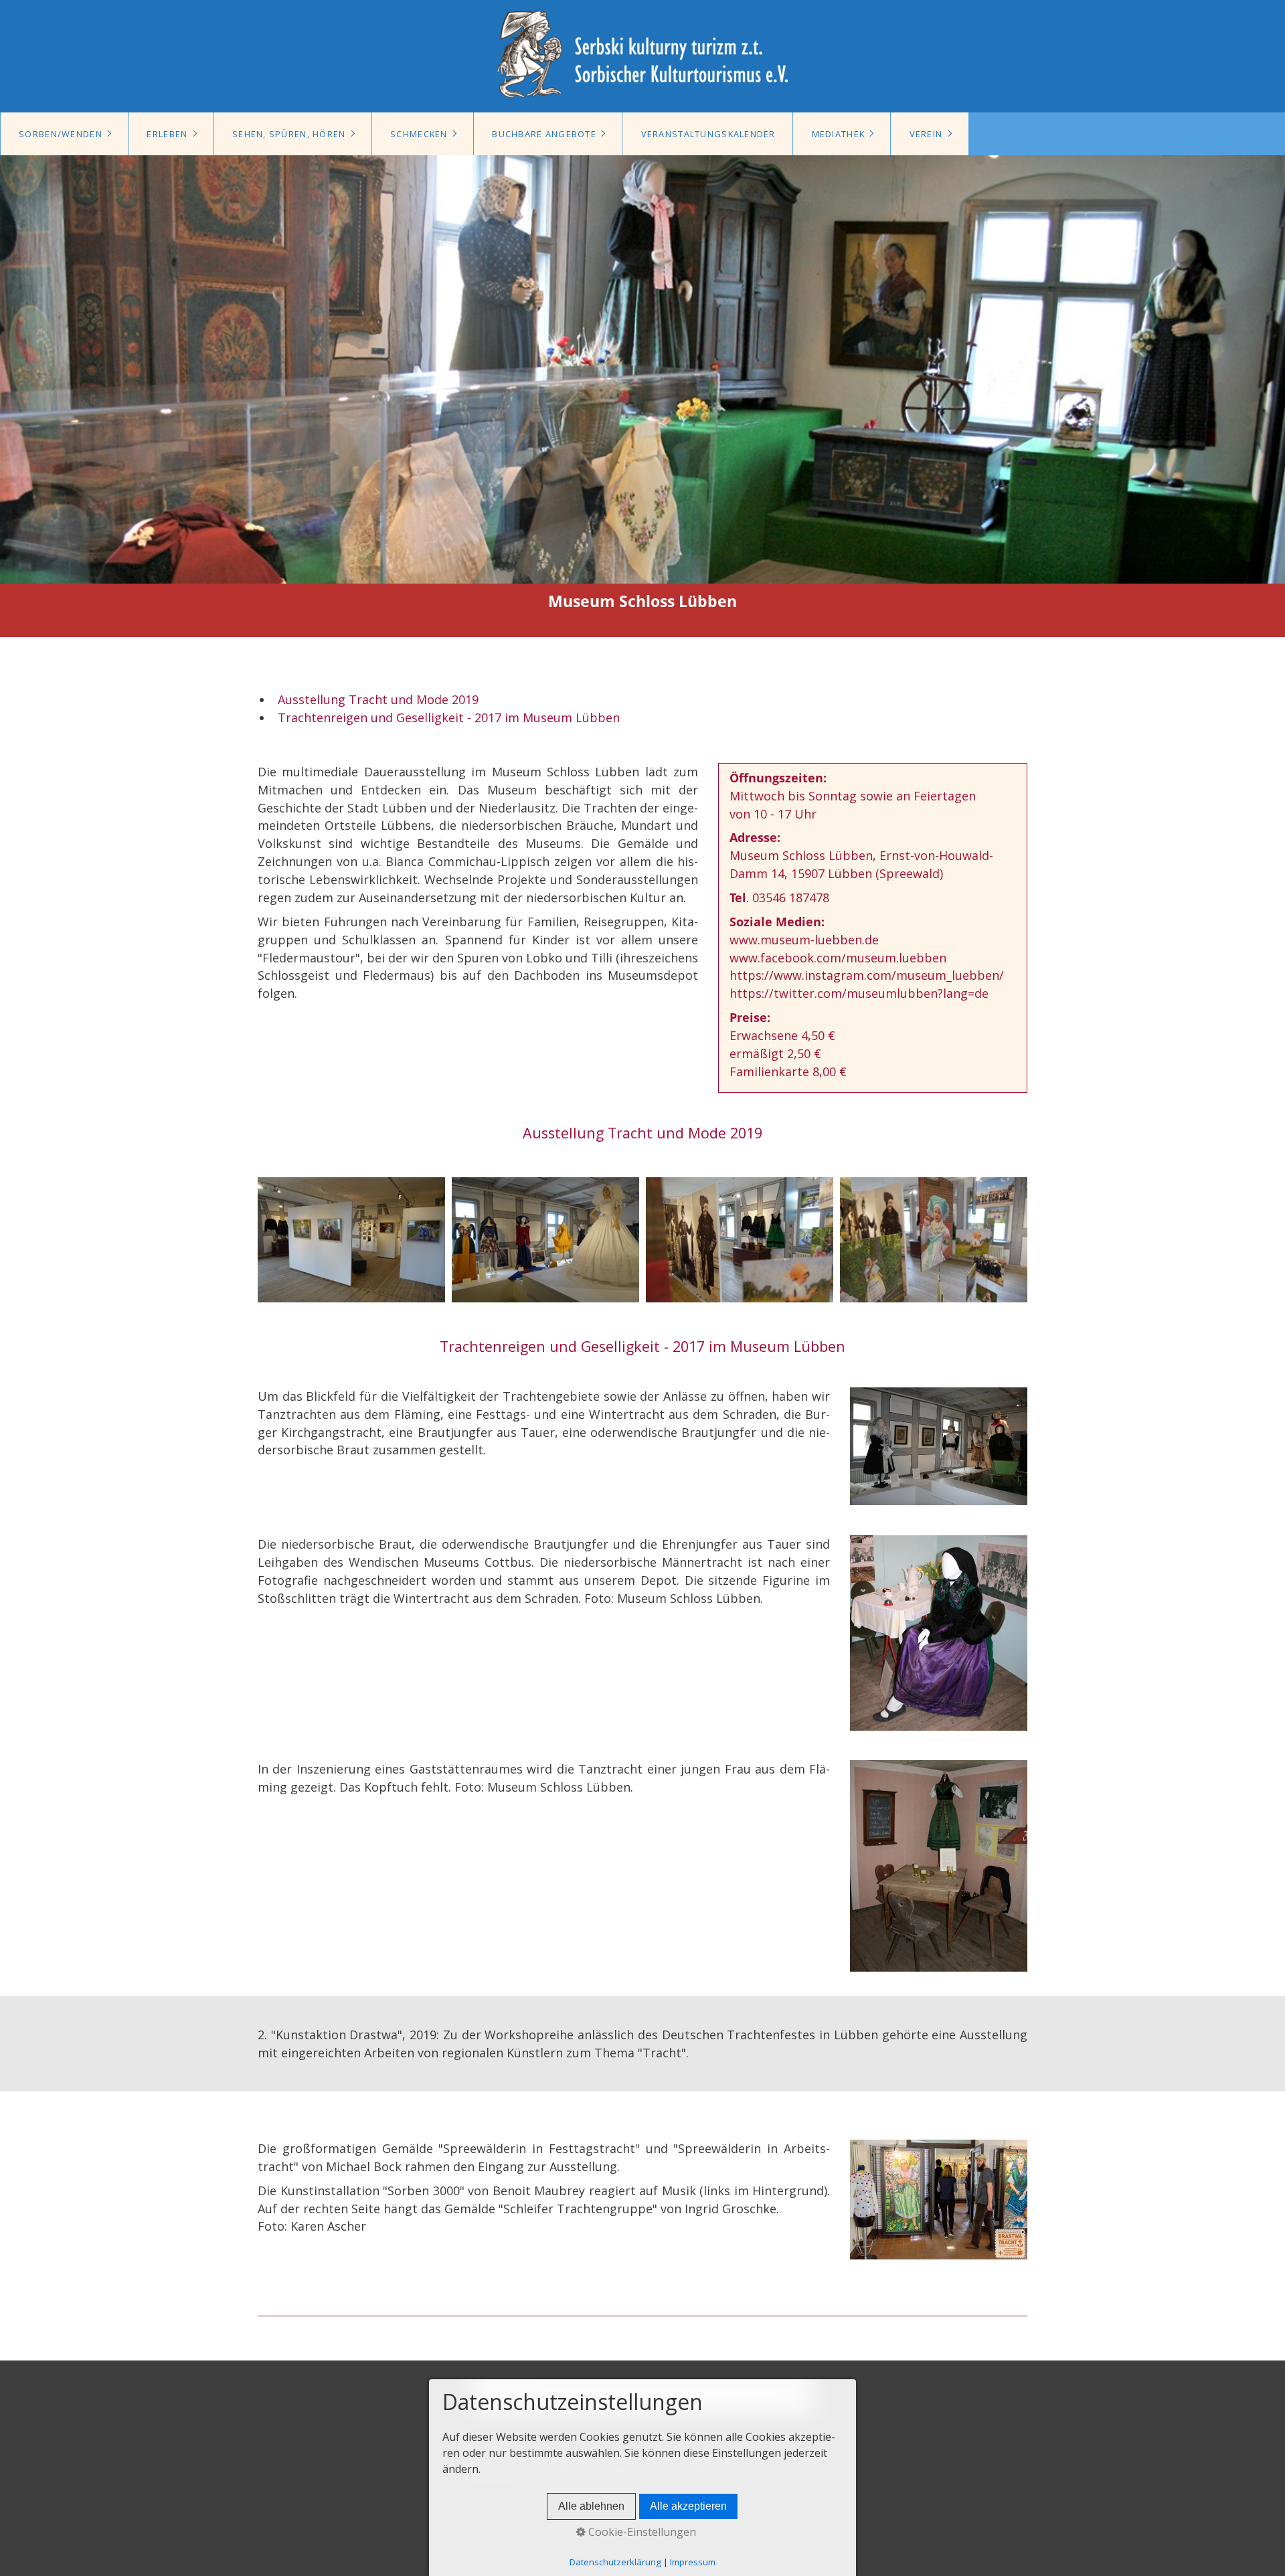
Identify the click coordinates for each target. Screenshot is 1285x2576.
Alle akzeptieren (688, 2506)
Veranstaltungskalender (708, 134)
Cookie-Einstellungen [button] (641, 2532)
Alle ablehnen (591, 2506)
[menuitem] (64, 134)
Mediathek (839, 134)
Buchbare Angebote (544, 134)
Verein (926, 134)
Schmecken (419, 134)
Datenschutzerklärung (615, 2562)
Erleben (167, 134)
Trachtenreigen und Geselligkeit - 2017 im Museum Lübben (449, 717)
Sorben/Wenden (61, 134)
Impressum (693, 2562)
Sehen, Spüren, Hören (289, 134)
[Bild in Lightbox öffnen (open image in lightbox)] (351, 1240)
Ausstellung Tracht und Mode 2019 (378, 699)
